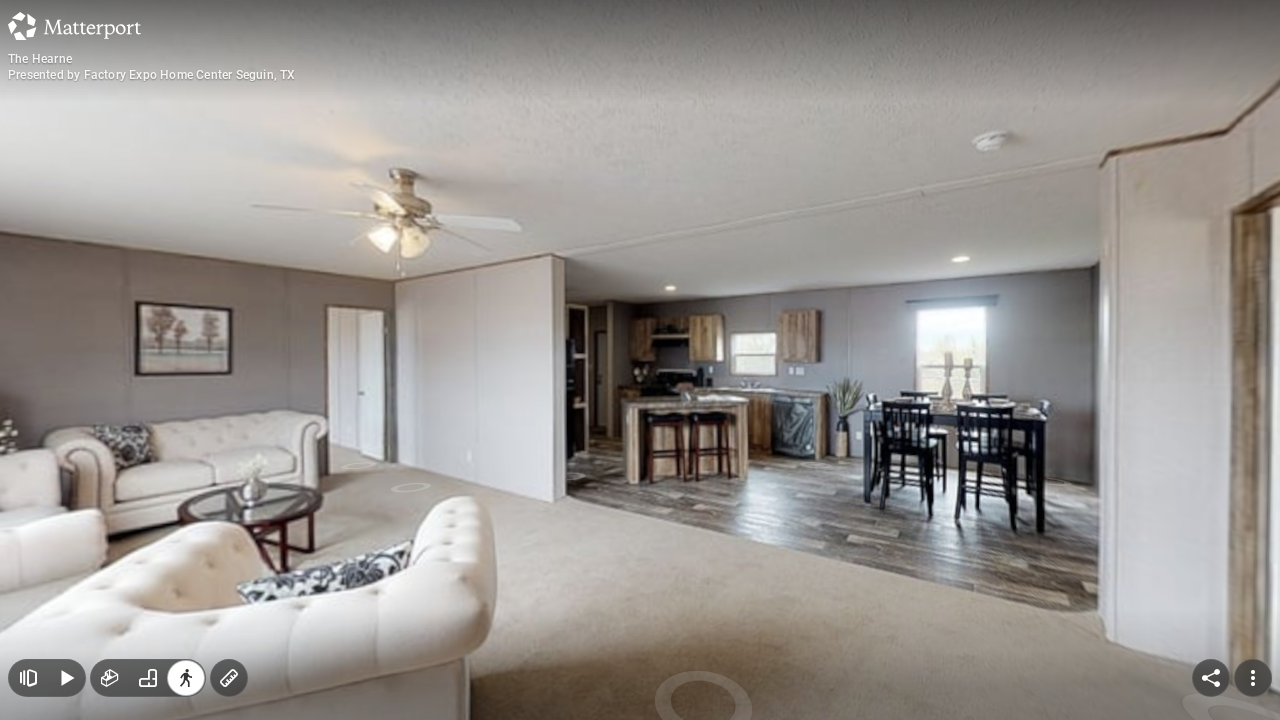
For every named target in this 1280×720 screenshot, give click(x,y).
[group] (148, 678)
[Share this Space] (1211, 678)
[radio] (110, 678)
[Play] (66, 678)
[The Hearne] (640, 360)
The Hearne (40, 59)
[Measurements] (229, 678)
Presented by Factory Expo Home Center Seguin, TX (152, 75)
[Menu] (1253, 678)
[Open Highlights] (28, 678)
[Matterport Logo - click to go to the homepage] (74, 26)
